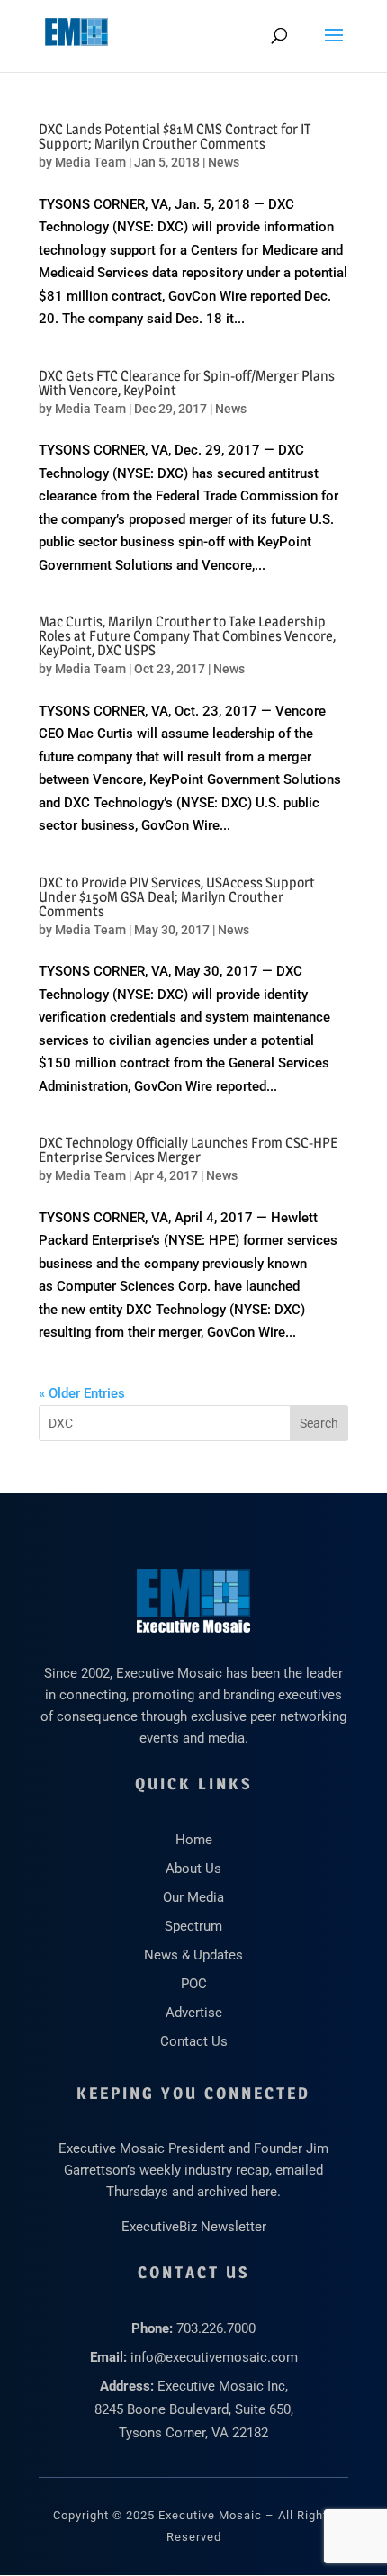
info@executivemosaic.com (214, 2357)
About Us (193, 1869)
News (224, 162)
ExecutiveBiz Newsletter (194, 2227)
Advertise (194, 2013)
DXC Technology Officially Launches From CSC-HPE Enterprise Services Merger (188, 1150)
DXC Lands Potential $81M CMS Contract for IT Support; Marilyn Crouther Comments (175, 136)
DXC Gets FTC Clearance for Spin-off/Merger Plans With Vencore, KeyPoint (187, 383)
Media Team (90, 162)
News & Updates (193, 1955)
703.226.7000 (216, 2328)
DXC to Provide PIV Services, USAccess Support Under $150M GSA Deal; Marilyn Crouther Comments (177, 897)
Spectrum (193, 1926)
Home (194, 1840)
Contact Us (194, 2041)
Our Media (193, 1897)
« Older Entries (82, 1393)
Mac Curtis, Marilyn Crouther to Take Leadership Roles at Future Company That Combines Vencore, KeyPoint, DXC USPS (187, 636)
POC (194, 1984)
